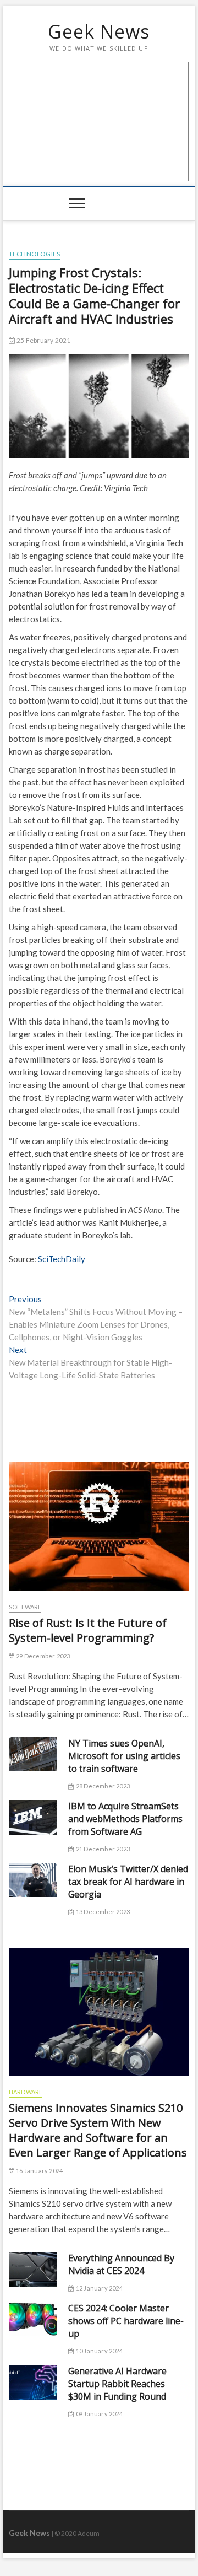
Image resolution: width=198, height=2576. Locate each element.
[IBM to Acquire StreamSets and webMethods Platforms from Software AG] (33, 1818)
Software (25, 1607)
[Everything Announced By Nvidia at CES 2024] (33, 2269)
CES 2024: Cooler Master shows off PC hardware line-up (126, 2321)
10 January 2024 (98, 2351)
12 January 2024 (98, 2288)
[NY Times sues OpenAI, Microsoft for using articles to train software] (33, 1755)
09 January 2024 (98, 2414)
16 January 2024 (39, 2171)
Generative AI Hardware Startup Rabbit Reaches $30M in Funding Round (117, 2384)
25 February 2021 (43, 340)
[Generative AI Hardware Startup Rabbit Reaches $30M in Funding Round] (33, 2382)
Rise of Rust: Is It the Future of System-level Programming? (88, 1630)
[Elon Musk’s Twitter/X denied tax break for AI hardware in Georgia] (33, 1880)
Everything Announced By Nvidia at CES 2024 (121, 2264)
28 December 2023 (102, 1786)
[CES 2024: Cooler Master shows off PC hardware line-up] (33, 2319)
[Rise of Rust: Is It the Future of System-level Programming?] (99, 1526)
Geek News (99, 31)
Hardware (26, 2092)
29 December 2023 (42, 1656)
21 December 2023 (102, 1849)
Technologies (34, 254)
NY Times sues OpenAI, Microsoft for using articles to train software (124, 1756)
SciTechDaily (62, 1259)
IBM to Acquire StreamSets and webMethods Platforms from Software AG (125, 1819)
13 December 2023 (102, 1912)
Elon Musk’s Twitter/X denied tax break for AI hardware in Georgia (128, 1882)
